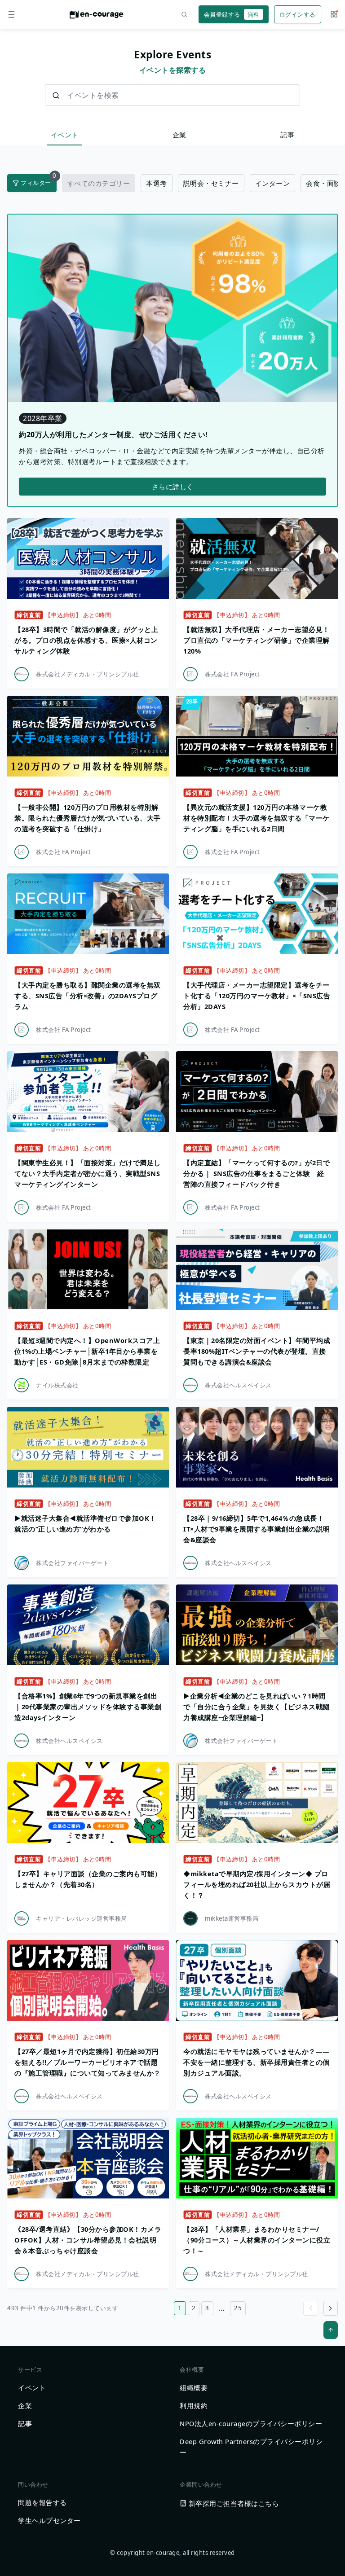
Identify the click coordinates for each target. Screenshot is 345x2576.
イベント (65, 135)
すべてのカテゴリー (99, 183)
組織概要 (194, 2387)
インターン (273, 183)
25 (238, 2308)
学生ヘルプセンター (49, 2520)
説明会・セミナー (211, 183)
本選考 (157, 183)
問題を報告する (42, 2502)
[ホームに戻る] (97, 17)
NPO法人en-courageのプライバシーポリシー (251, 2423)
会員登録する (232, 14)
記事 (287, 135)
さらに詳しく (173, 487)
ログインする (298, 14)
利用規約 (194, 2405)
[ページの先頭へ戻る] (331, 2330)
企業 (179, 135)
